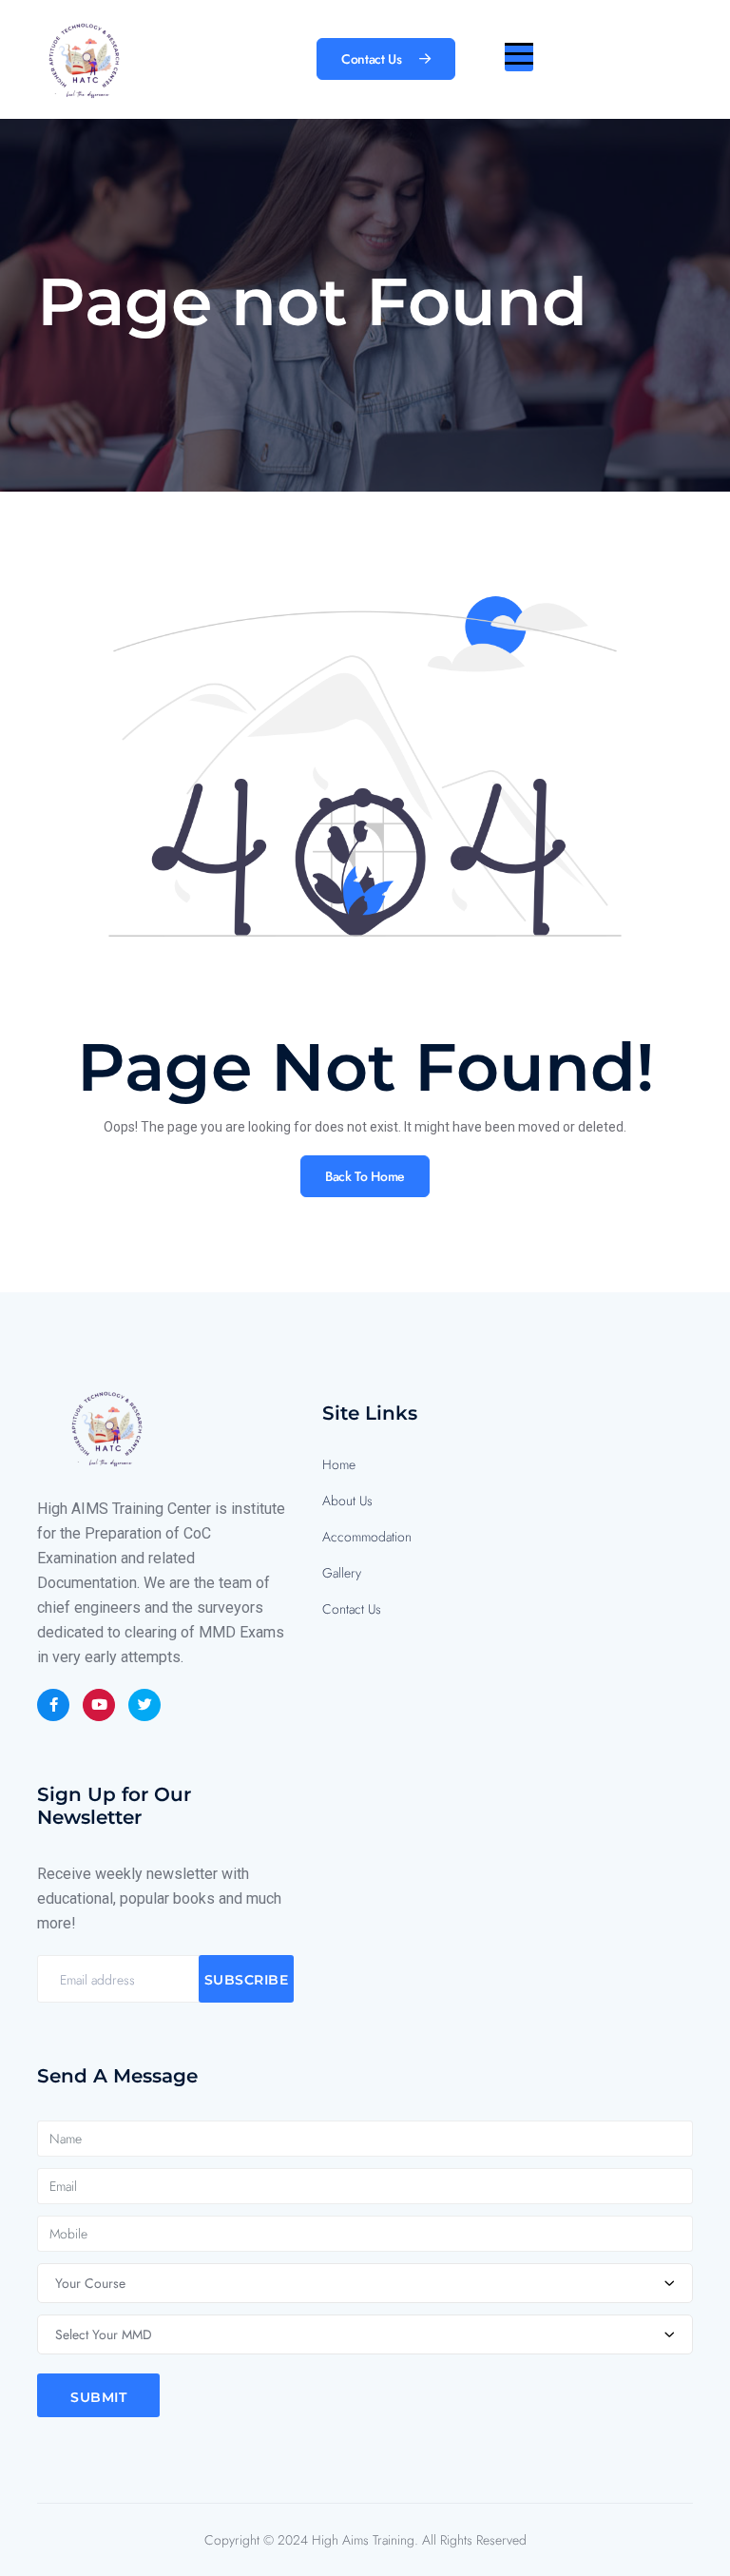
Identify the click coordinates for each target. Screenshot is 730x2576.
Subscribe (247, 1980)
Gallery (342, 1573)
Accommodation (367, 1537)
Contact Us (352, 1609)
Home (339, 1464)
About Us (347, 1501)
